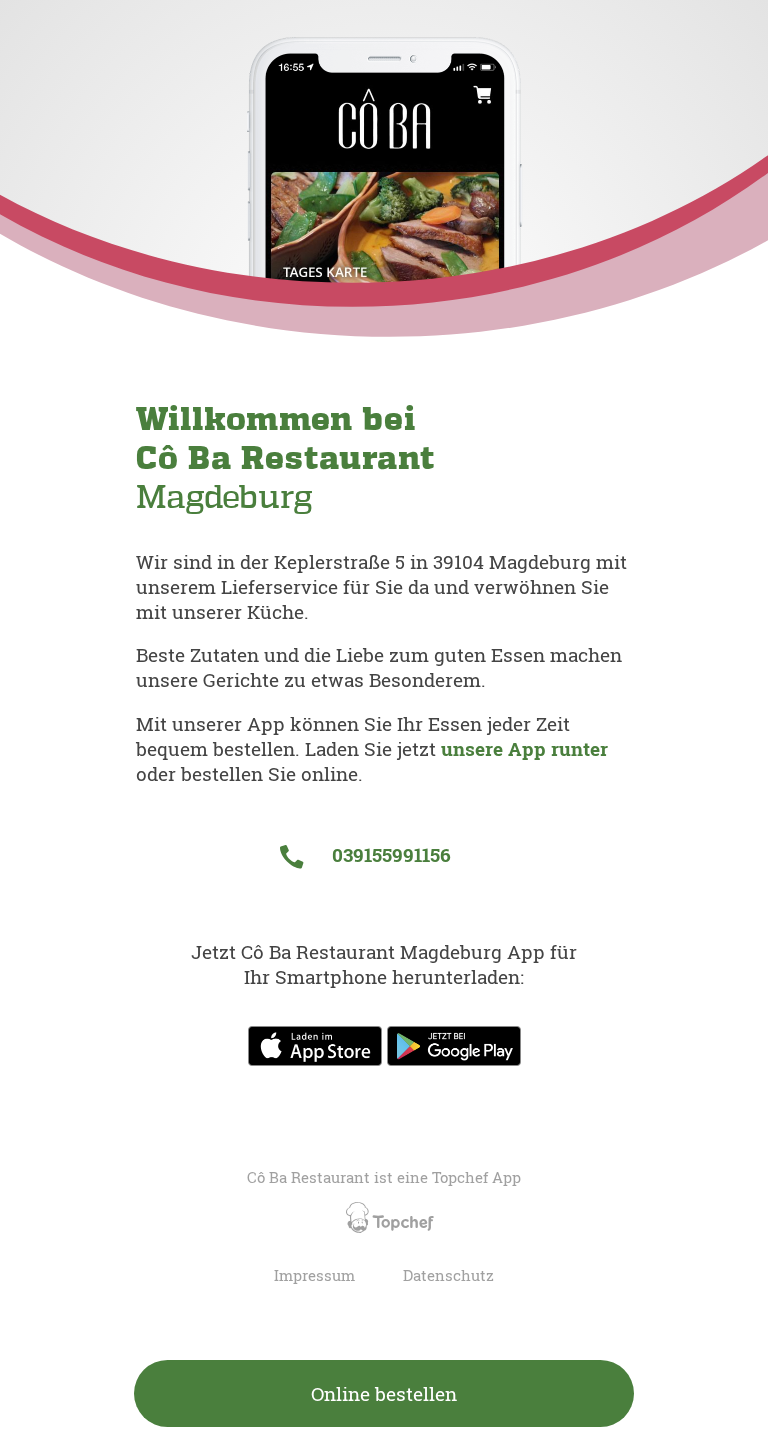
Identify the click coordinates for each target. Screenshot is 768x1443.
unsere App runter (524, 748)
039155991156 (389, 854)
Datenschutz (448, 1275)
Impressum (314, 1275)
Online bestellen (384, 1393)
